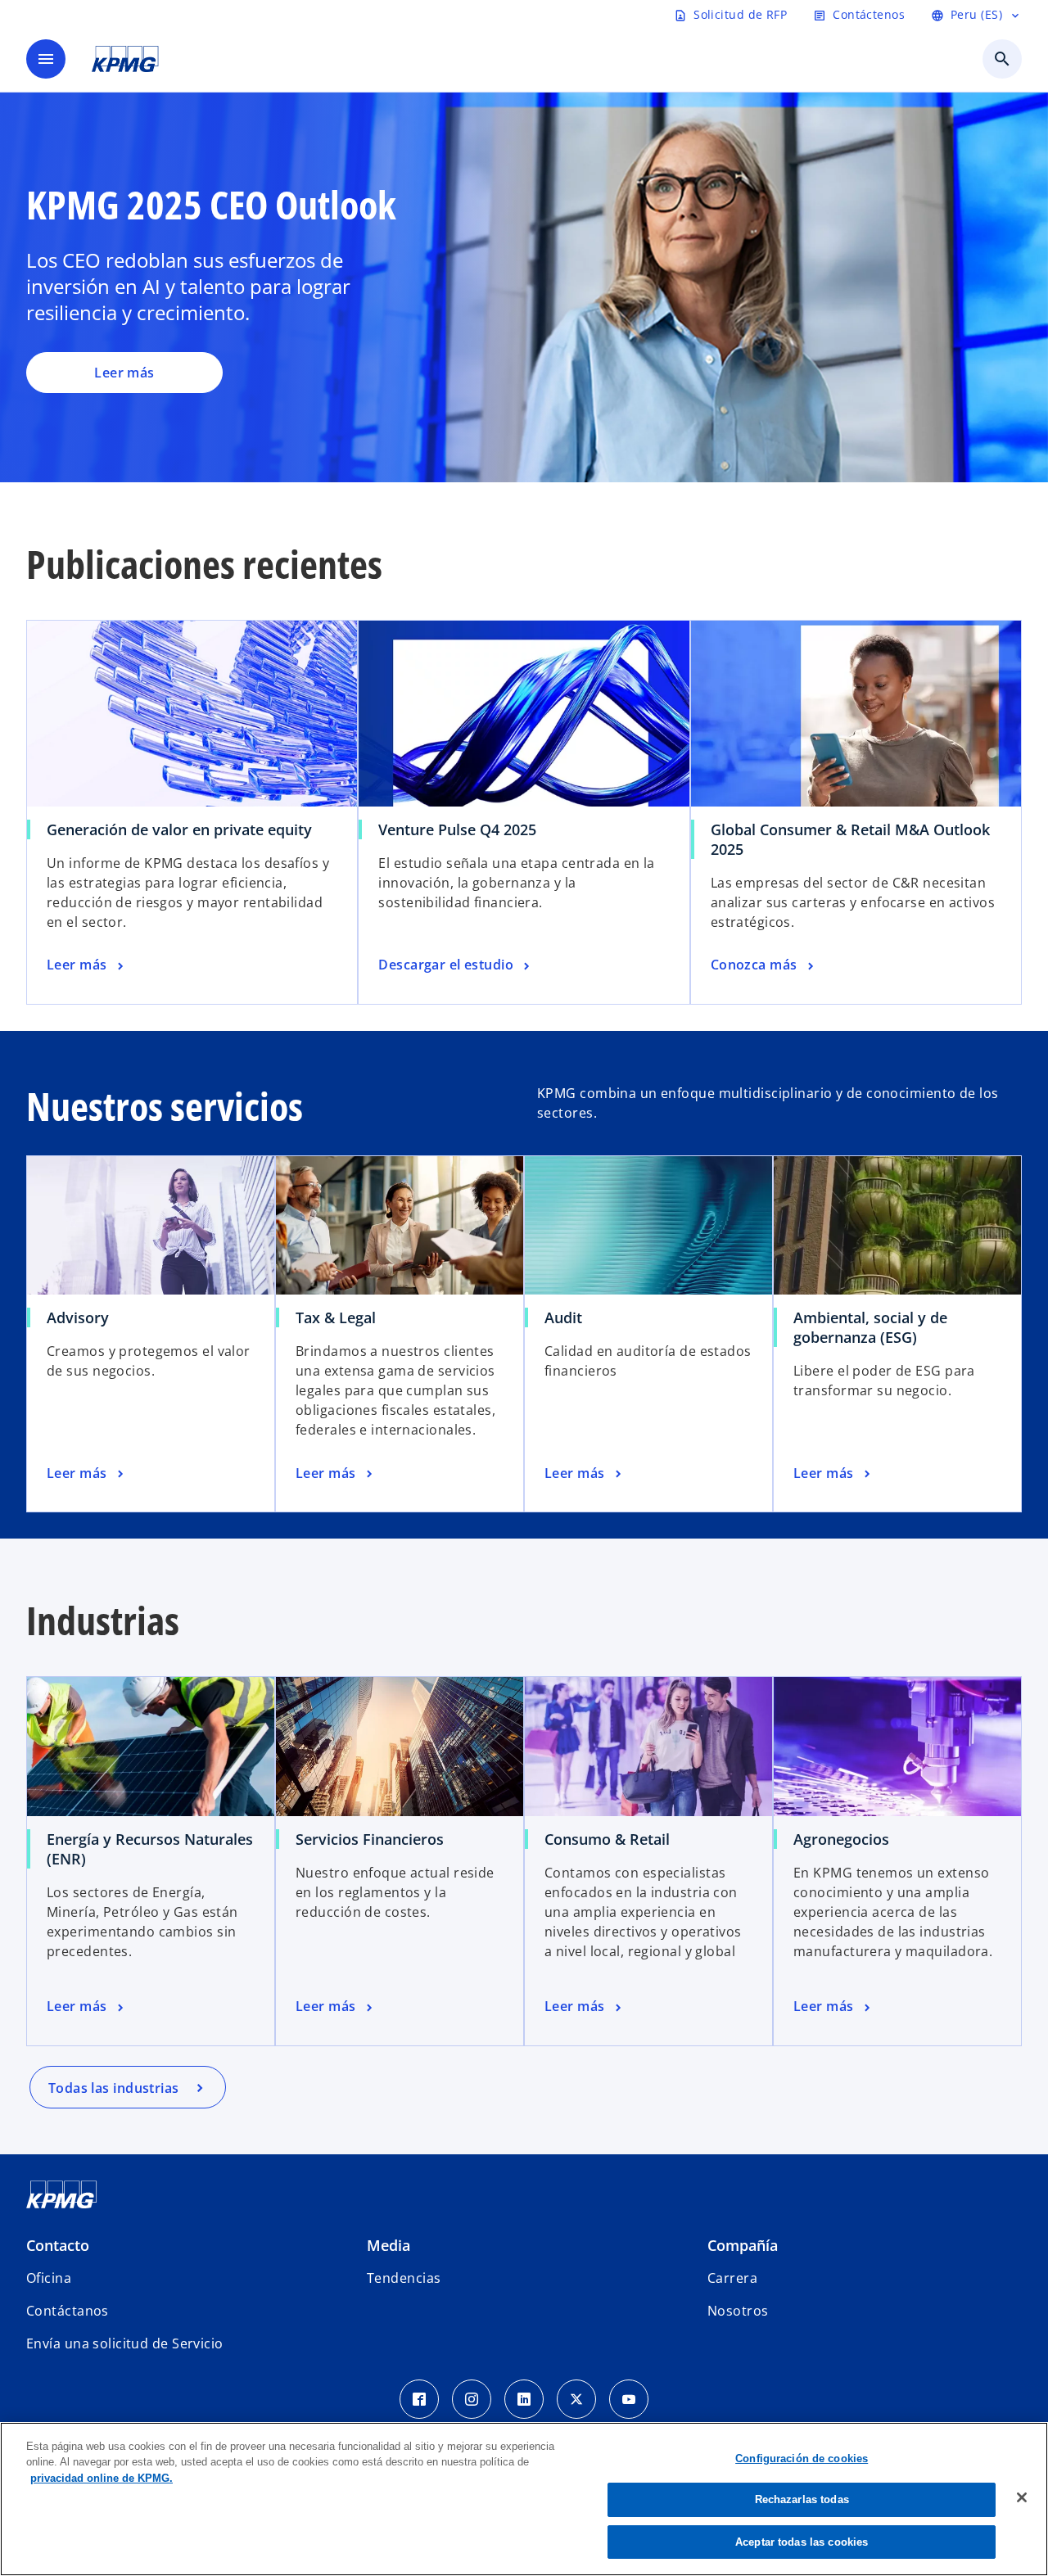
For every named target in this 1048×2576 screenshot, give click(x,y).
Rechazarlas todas (802, 2500)
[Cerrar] (1022, 2497)
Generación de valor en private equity (179, 829)
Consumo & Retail (607, 1839)
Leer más (124, 373)
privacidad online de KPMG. (102, 2478)
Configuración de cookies (802, 2458)
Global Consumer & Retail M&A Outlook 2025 (850, 839)
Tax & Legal (336, 1317)
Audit (563, 1317)
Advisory (78, 1317)
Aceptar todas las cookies (802, 2542)
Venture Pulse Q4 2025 (457, 829)
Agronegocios (841, 1839)
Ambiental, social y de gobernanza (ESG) (870, 1327)
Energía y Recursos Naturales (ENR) (150, 1849)
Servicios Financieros (370, 1839)
